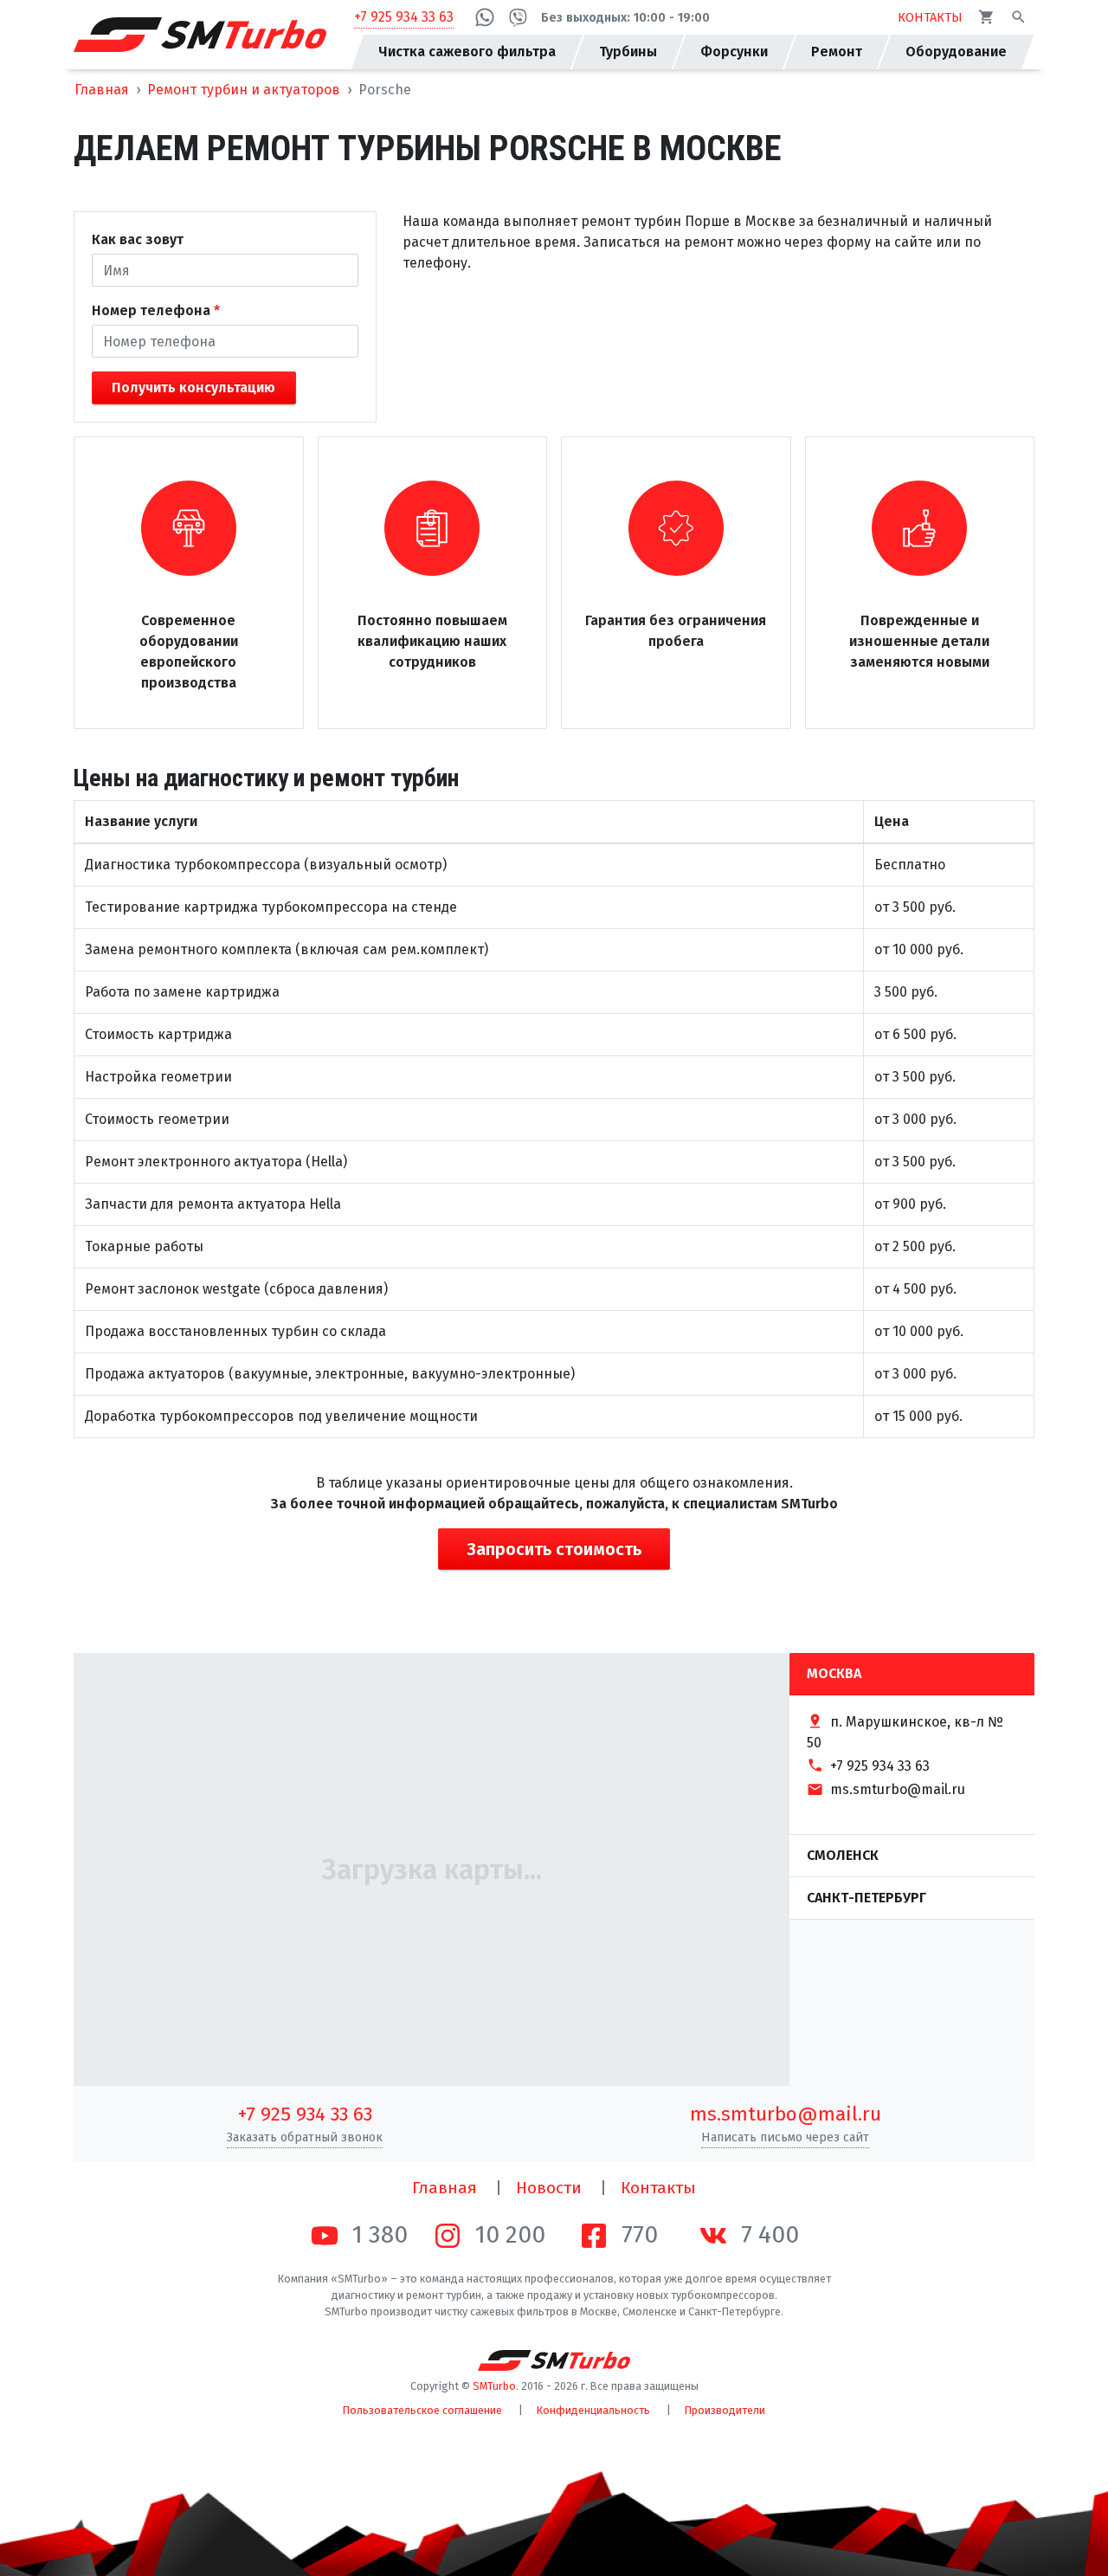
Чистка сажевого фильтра (467, 52)
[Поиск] (1018, 17)
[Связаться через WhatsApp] (485, 18)
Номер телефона (151, 310)
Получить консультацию (193, 387)
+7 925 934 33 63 (404, 17)
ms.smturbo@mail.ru (786, 2114)
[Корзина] (986, 17)
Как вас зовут (138, 239)
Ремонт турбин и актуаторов (244, 90)
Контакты (658, 2188)
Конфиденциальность (593, 2410)
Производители (725, 2410)
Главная (102, 90)
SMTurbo (494, 2386)
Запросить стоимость (554, 1549)
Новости (549, 2188)
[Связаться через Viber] (518, 17)
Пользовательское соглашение (422, 2410)
